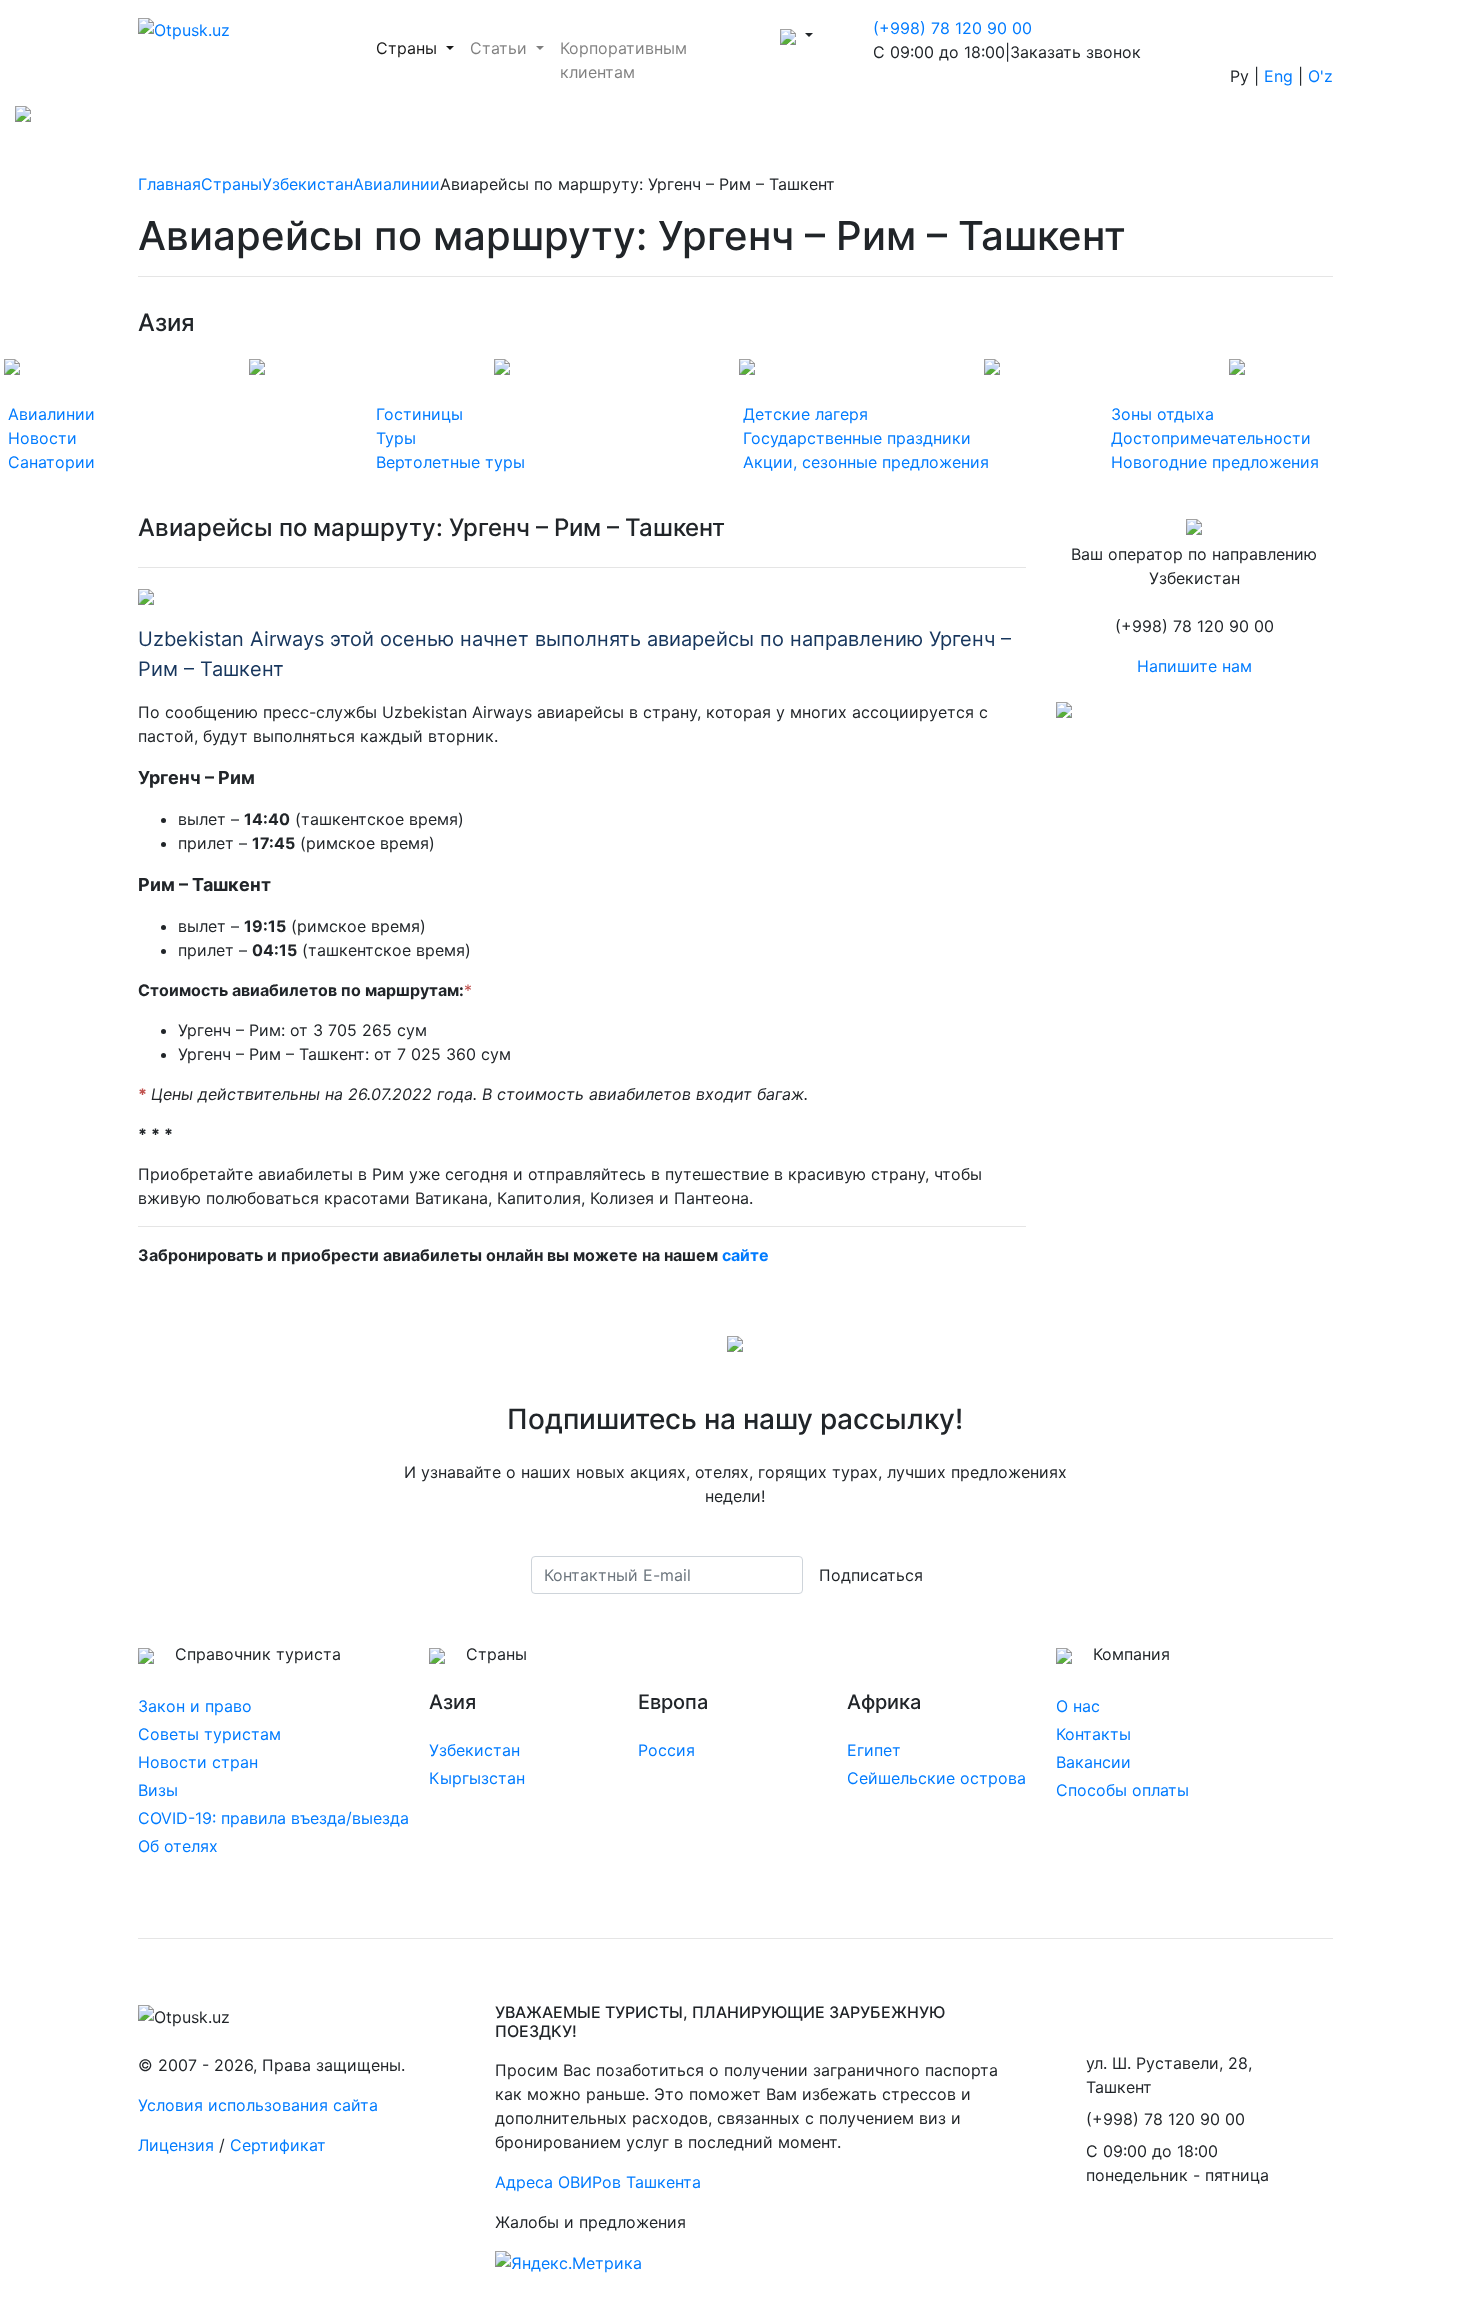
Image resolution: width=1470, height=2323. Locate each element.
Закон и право (195, 1706)
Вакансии (1093, 1762)
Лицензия (176, 2145)
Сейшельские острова (936, 1778)
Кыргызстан (477, 1778)
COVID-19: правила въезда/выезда (273, 1818)
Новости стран (198, 1762)
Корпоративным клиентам (623, 60)
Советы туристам (209, 1734)
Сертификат (278, 2145)
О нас (1078, 1706)
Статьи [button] (501, 48)
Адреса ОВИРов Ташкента (598, 2182)
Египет (874, 1750)
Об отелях (178, 1846)
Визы (158, 1790)
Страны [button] (419, 47)
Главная (169, 184)
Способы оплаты (1122, 1790)
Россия (666, 1750)
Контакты (1093, 1734)
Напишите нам (1194, 666)
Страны (231, 184)
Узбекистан (307, 184)
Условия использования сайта (258, 2105)
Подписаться (871, 1575)
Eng (1278, 76)
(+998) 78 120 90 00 (952, 28)
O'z (1320, 76)
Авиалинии (396, 184)
